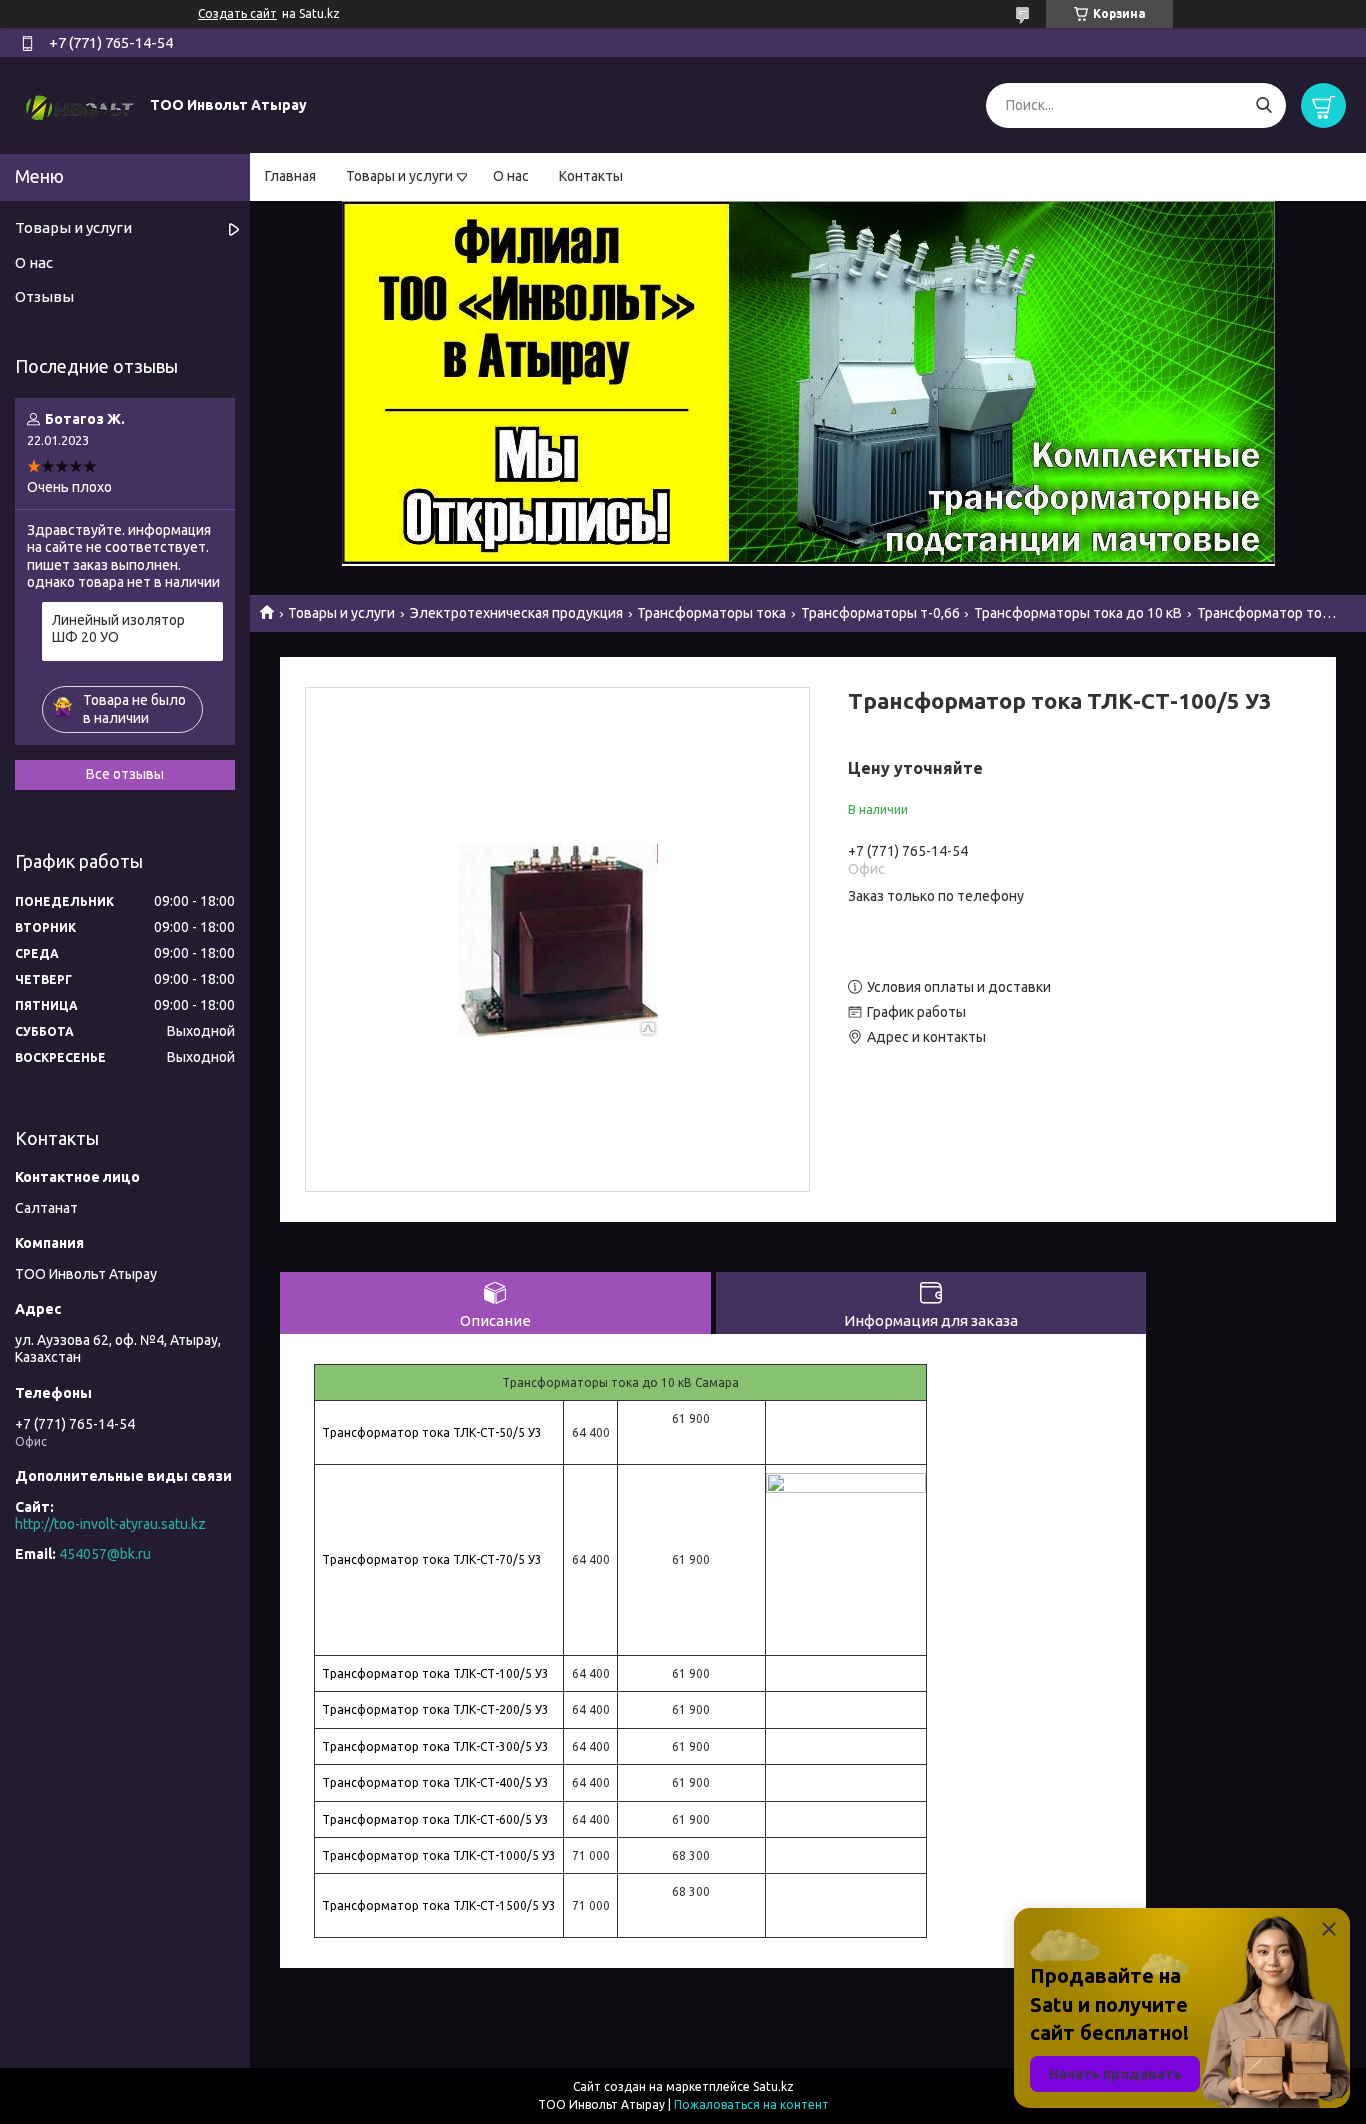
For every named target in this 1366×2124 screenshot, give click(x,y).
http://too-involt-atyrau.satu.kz (110, 1524)
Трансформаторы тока (711, 613)
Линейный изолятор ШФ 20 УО (118, 629)
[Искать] (1263, 105)
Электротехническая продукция (516, 613)
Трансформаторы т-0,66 (880, 613)
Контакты (591, 176)
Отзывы (44, 296)
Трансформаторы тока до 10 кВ (1078, 613)
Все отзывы (125, 774)
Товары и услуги (399, 176)
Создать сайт (237, 13)
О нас (511, 176)
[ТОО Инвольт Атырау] (80, 104)
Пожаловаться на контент (751, 2104)
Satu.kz (773, 2086)
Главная (290, 176)
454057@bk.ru (105, 1554)
